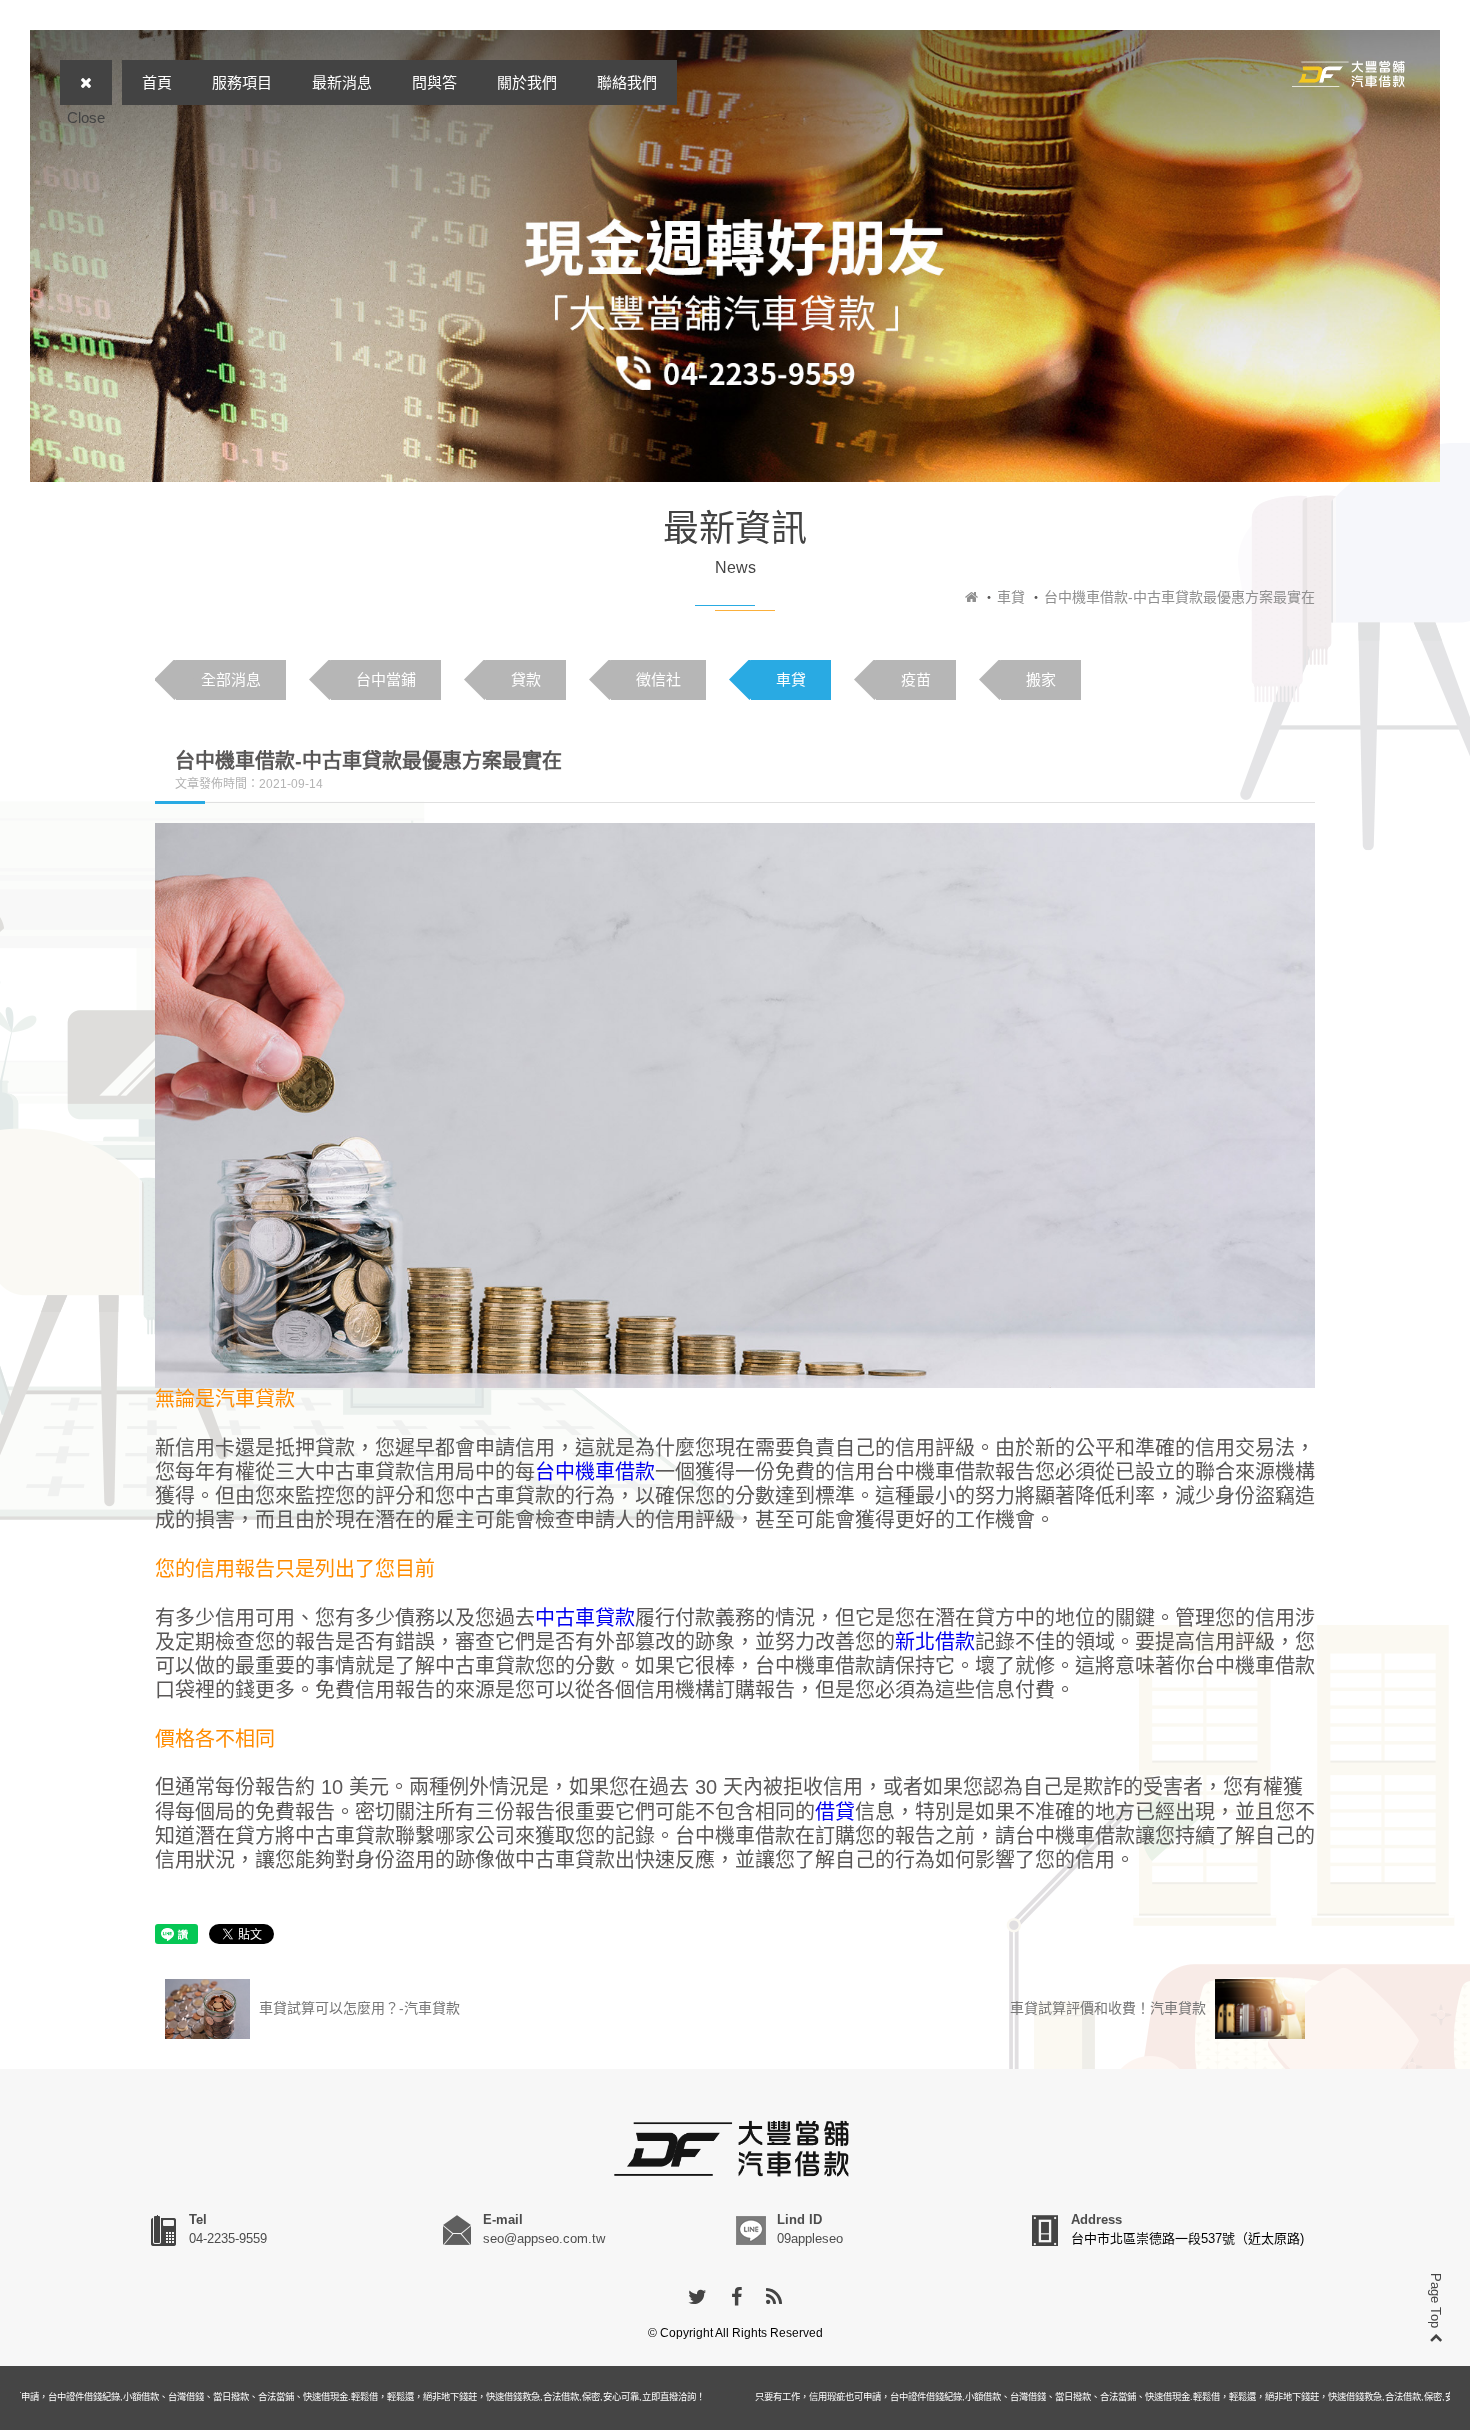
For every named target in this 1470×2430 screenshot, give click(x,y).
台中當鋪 (386, 679)
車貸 (1011, 597)
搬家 (1041, 679)
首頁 (157, 82)
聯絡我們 (627, 82)
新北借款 (935, 1642)
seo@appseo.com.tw (544, 2238)
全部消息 (231, 679)
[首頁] (971, 597)
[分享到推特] (697, 2298)
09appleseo (810, 2238)
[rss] (774, 2298)
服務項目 (242, 82)
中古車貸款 (585, 1618)
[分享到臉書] (736, 2298)
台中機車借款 (595, 1472)
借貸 (835, 1812)
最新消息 (342, 82)
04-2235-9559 (228, 2238)
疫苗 (916, 679)
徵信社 (658, 679)
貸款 (526, 679)
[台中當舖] (1350, 73)
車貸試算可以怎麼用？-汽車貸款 (357, 2008)
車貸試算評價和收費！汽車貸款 (1110, 2008)
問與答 (434, 82)
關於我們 (527, 82)
